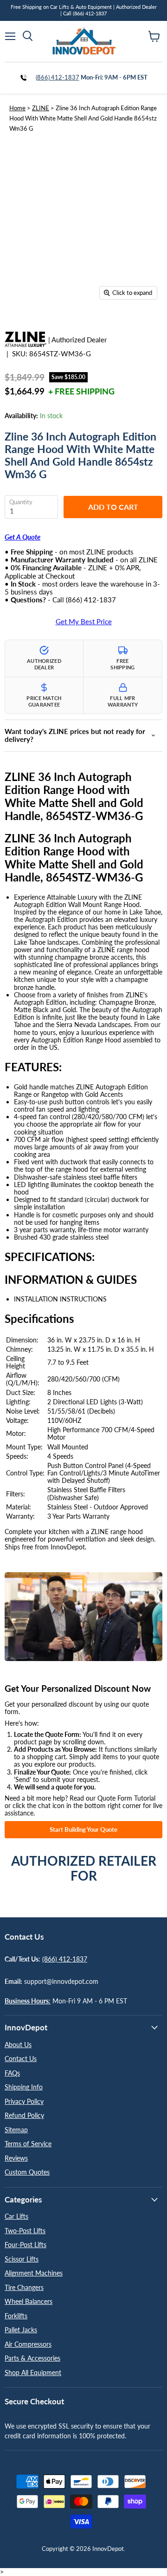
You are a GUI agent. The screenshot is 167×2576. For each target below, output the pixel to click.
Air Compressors (28, 2344)
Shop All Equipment (33, 2372)
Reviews (16, 2158)
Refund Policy (24, 2115)
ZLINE (41, 108)
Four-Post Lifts (26, 2245)
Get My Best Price (84, 622)
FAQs (12, 2073)
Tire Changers (24, 2287)
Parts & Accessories (32, 2358)
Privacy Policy (24, 2101)
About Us (18, 2045)
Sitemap (16, 2130)
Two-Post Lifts (25, 2231)
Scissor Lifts (22, 2259)
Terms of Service (28, 2144)
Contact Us (21, 2059)
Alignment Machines (34, 2273)
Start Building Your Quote (83, 1829)
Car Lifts (16, 2216)
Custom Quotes (27, 2172)
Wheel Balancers (29, 2301)
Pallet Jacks (21, 2330)
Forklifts (16, 2316)
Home (17, 108)
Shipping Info (24, 2087)
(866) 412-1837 (58, 77)
